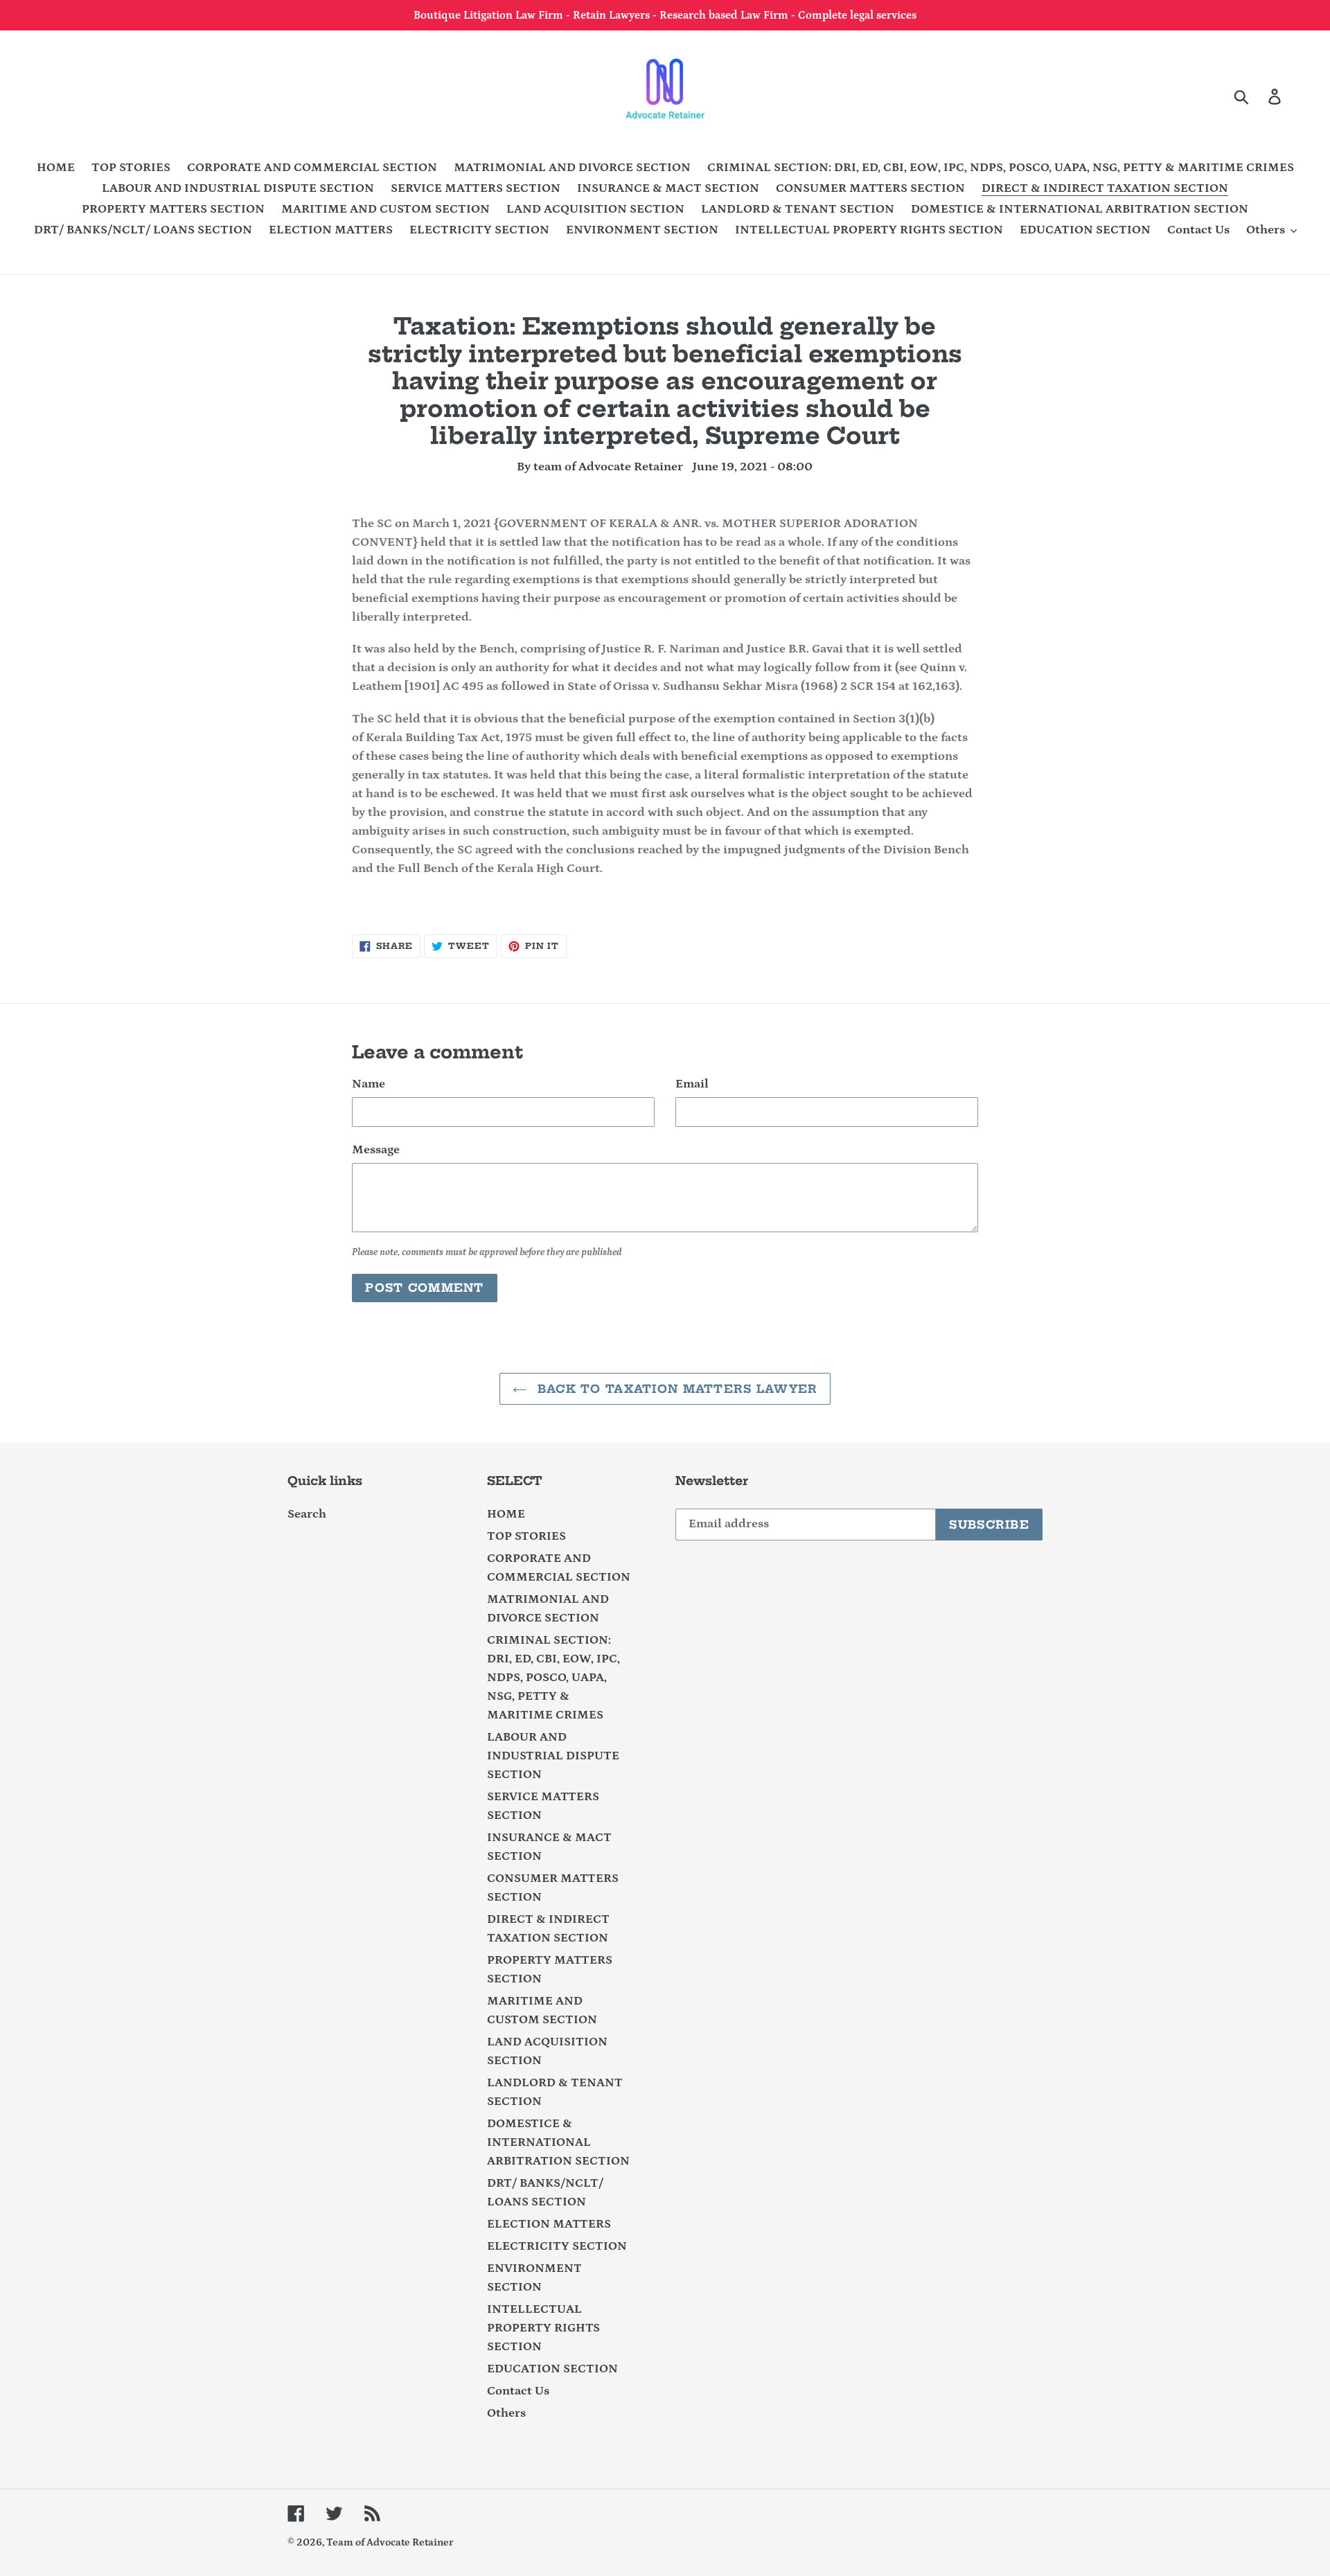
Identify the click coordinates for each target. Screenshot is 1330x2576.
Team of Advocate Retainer (390, 2542)
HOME (506, 1514)
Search (307, 1514)
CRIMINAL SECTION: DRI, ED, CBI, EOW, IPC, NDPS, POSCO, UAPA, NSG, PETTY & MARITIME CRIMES (553, 1678)
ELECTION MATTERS (549, 2224)
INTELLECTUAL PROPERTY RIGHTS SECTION (543, 2328)
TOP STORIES (526, 1536)
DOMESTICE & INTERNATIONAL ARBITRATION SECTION (558, 2142)
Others (506, 2413)
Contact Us (518, 2391)
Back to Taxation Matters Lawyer (676, 1389)
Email (692, 1084)
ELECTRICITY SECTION (557, 2246)
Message (376, 1150)
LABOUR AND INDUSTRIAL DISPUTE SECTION (553, 1756)
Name (369, 1084)
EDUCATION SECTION (552, 2369)
